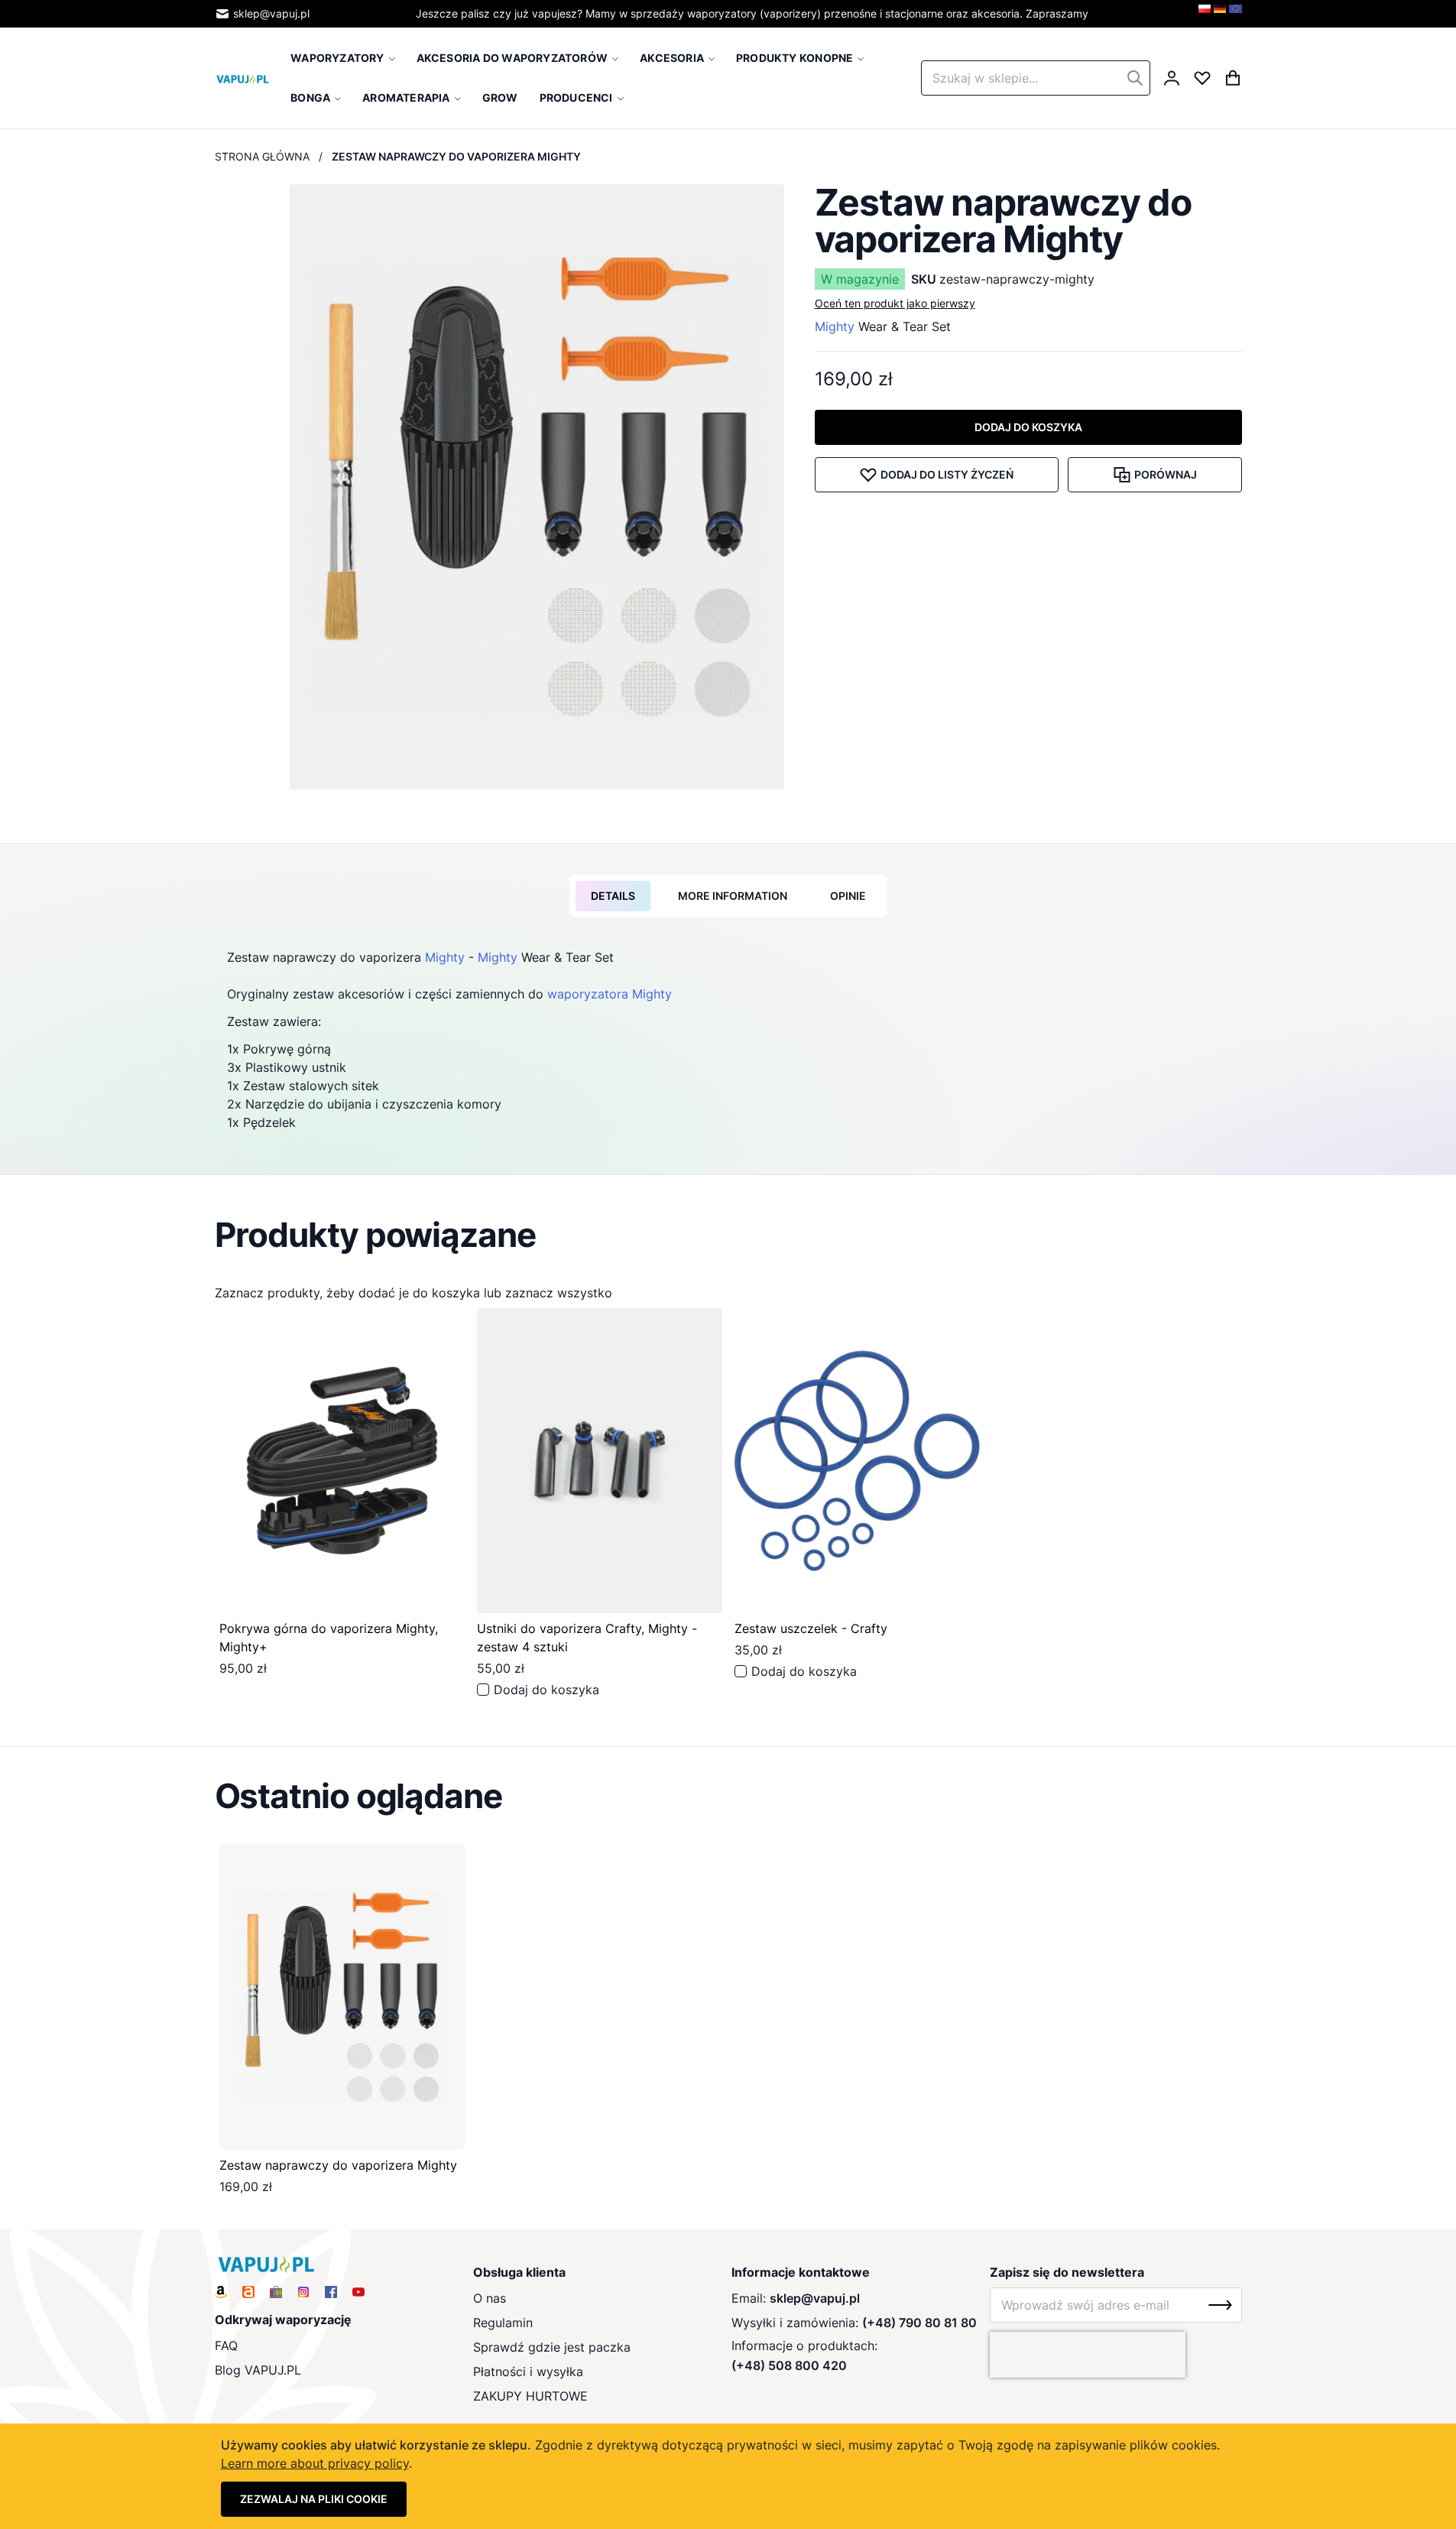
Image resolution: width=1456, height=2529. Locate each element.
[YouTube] (358, 2292)
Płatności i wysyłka (528, 2372)
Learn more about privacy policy (315, 2463)
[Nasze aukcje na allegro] (248, 2292)
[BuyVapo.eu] (1235, 14)
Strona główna (262, 156)
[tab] (613, 896)
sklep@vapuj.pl (271, 13)
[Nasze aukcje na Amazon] (221, 2292)
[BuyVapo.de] (1220, 14)
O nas (490, 2298)
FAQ (226, 2346)
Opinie (848, 896)
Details (613, 896)
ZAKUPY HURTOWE (530, 2396)
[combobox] (1036, 78)
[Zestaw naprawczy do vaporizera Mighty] (342, 1997)
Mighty (835, 326)
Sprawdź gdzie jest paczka (552, 2347)
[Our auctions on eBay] (276, 2292)
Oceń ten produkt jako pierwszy (895, 303)
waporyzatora (588, 994)
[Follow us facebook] (331, 2292)
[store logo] (243, 78)
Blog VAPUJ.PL (258, 2370)
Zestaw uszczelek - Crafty (811, 1628)
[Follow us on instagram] (303, 2292)
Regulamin (503, 2323)
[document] (728, 2476)
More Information (733, 896)
